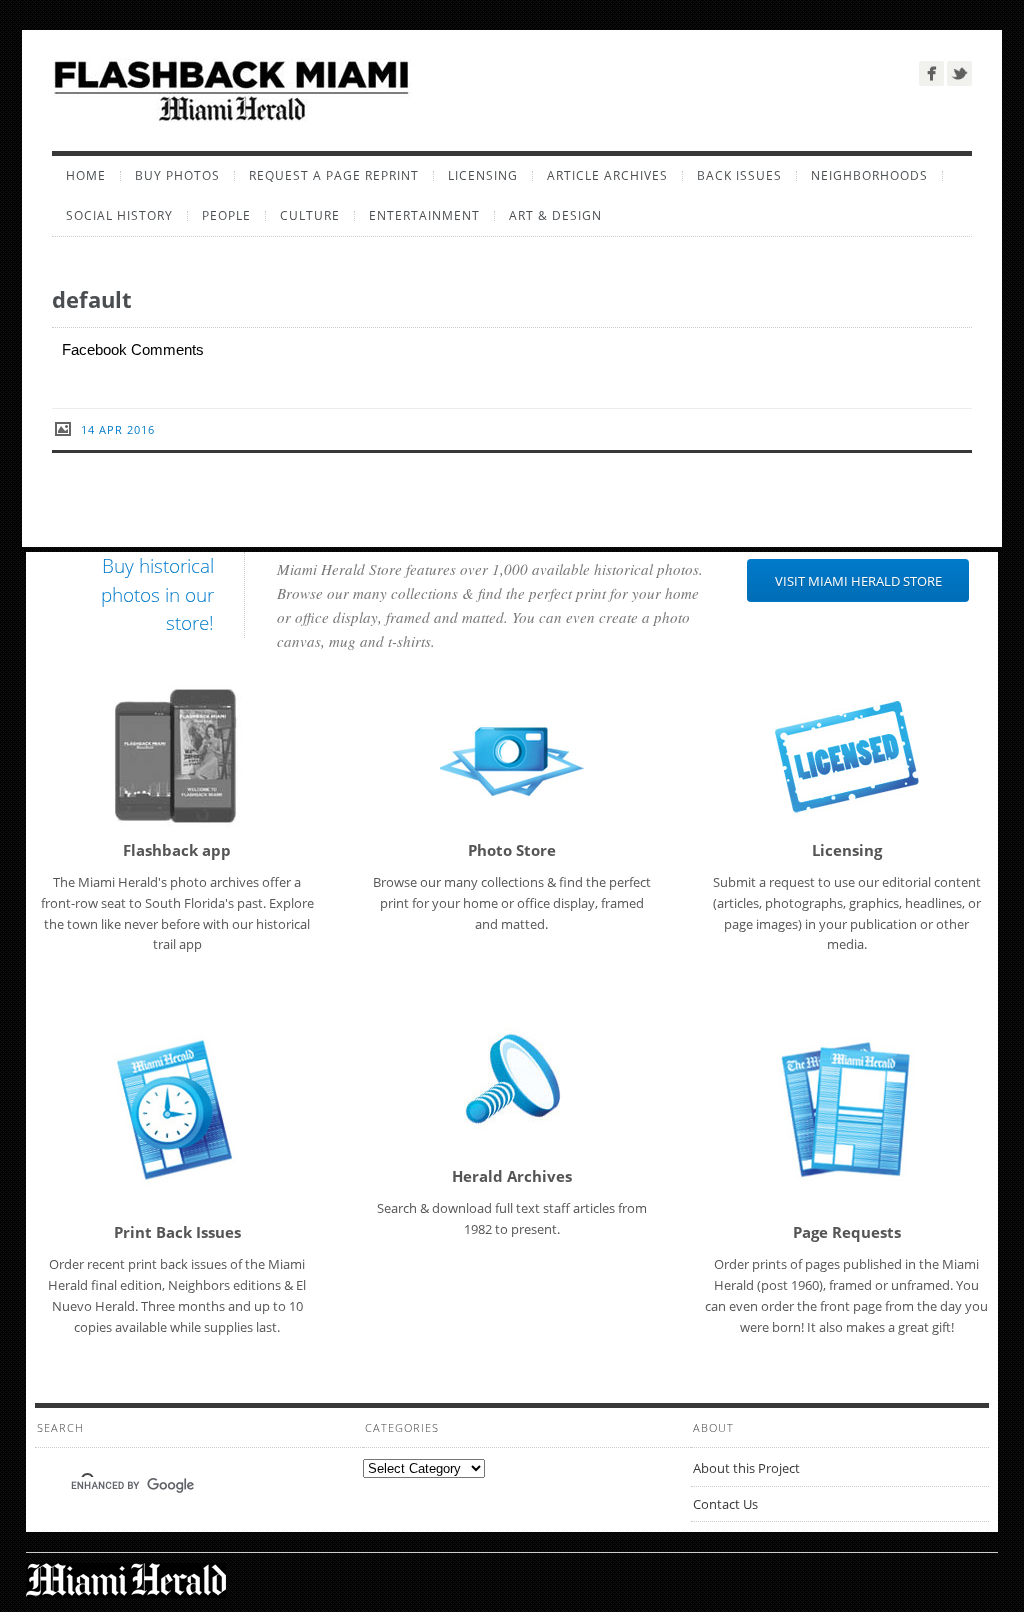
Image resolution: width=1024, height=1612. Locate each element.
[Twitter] (959, 73)
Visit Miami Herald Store (858, 581)
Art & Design (555, 216)
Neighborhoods (869, 176)
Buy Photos (177, 176)
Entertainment (424, 216)
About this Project (746, 1468)
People (226, 216)
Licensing (483, 176)
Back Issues (739, 176)
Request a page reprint (334, 176)
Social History (119, 216)
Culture (310, 216)
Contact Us (725, 1504)
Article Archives (607, 176)
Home (86, 176)
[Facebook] (931, 73)
